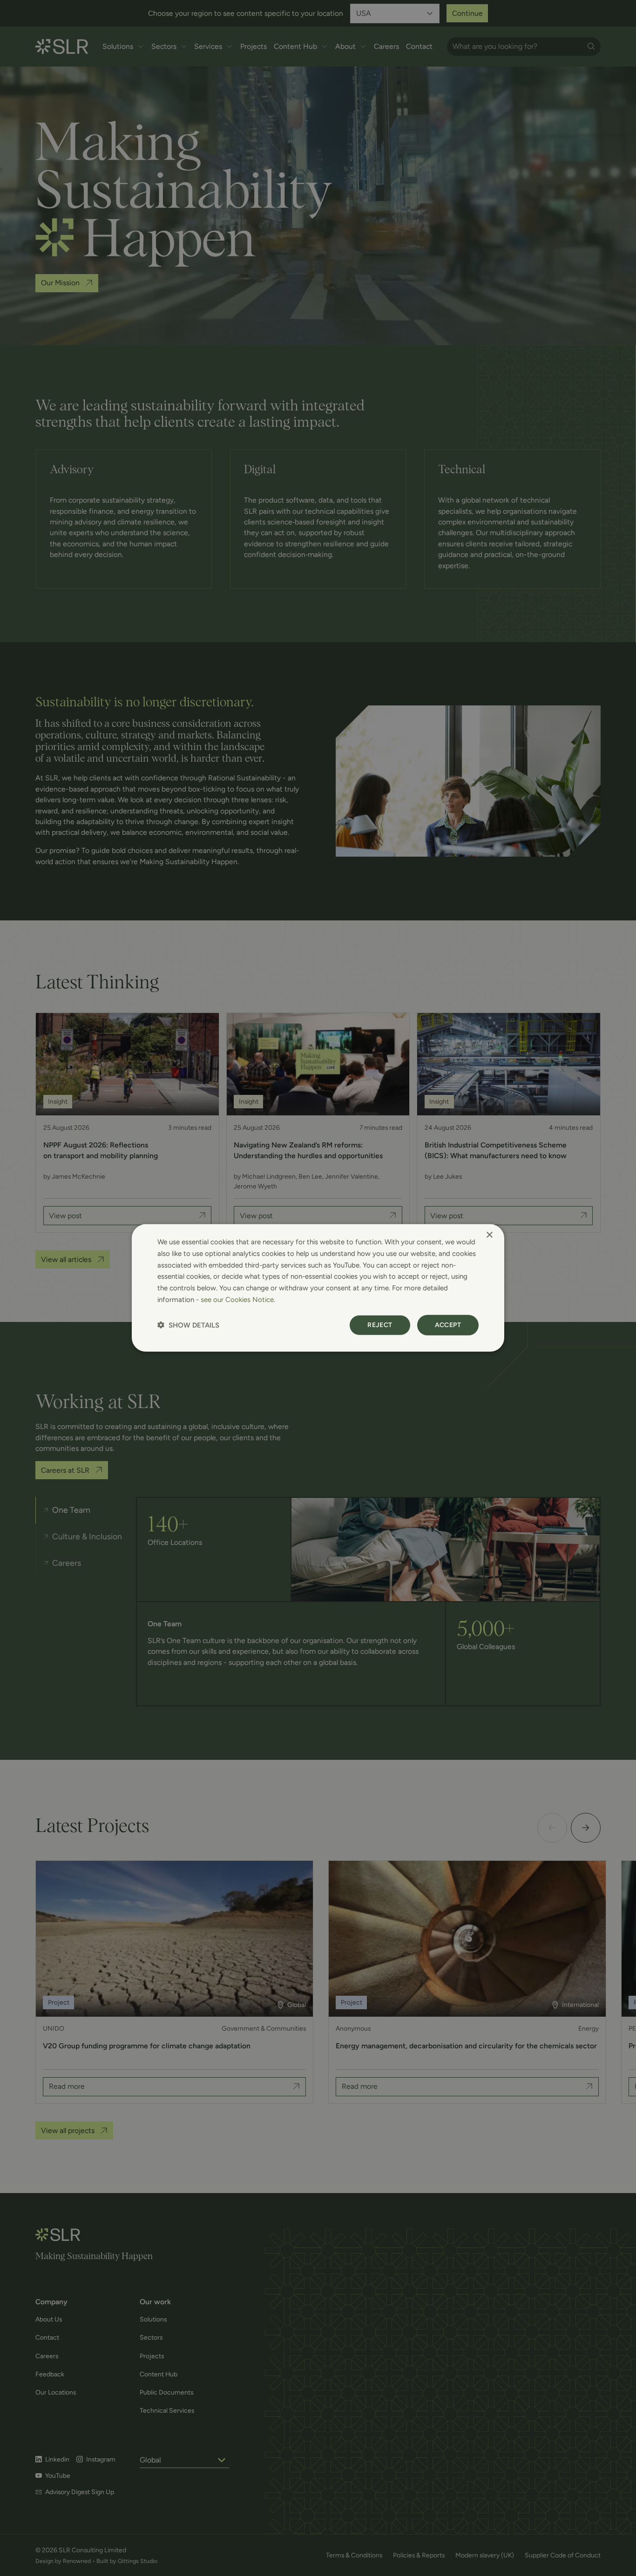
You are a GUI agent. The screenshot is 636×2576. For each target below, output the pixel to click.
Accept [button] (448, 1325)
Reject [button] (380, 1325)
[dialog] (318, 1288)
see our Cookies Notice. (238, 1300)
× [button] (489, 1235)
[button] (188, 1325)
